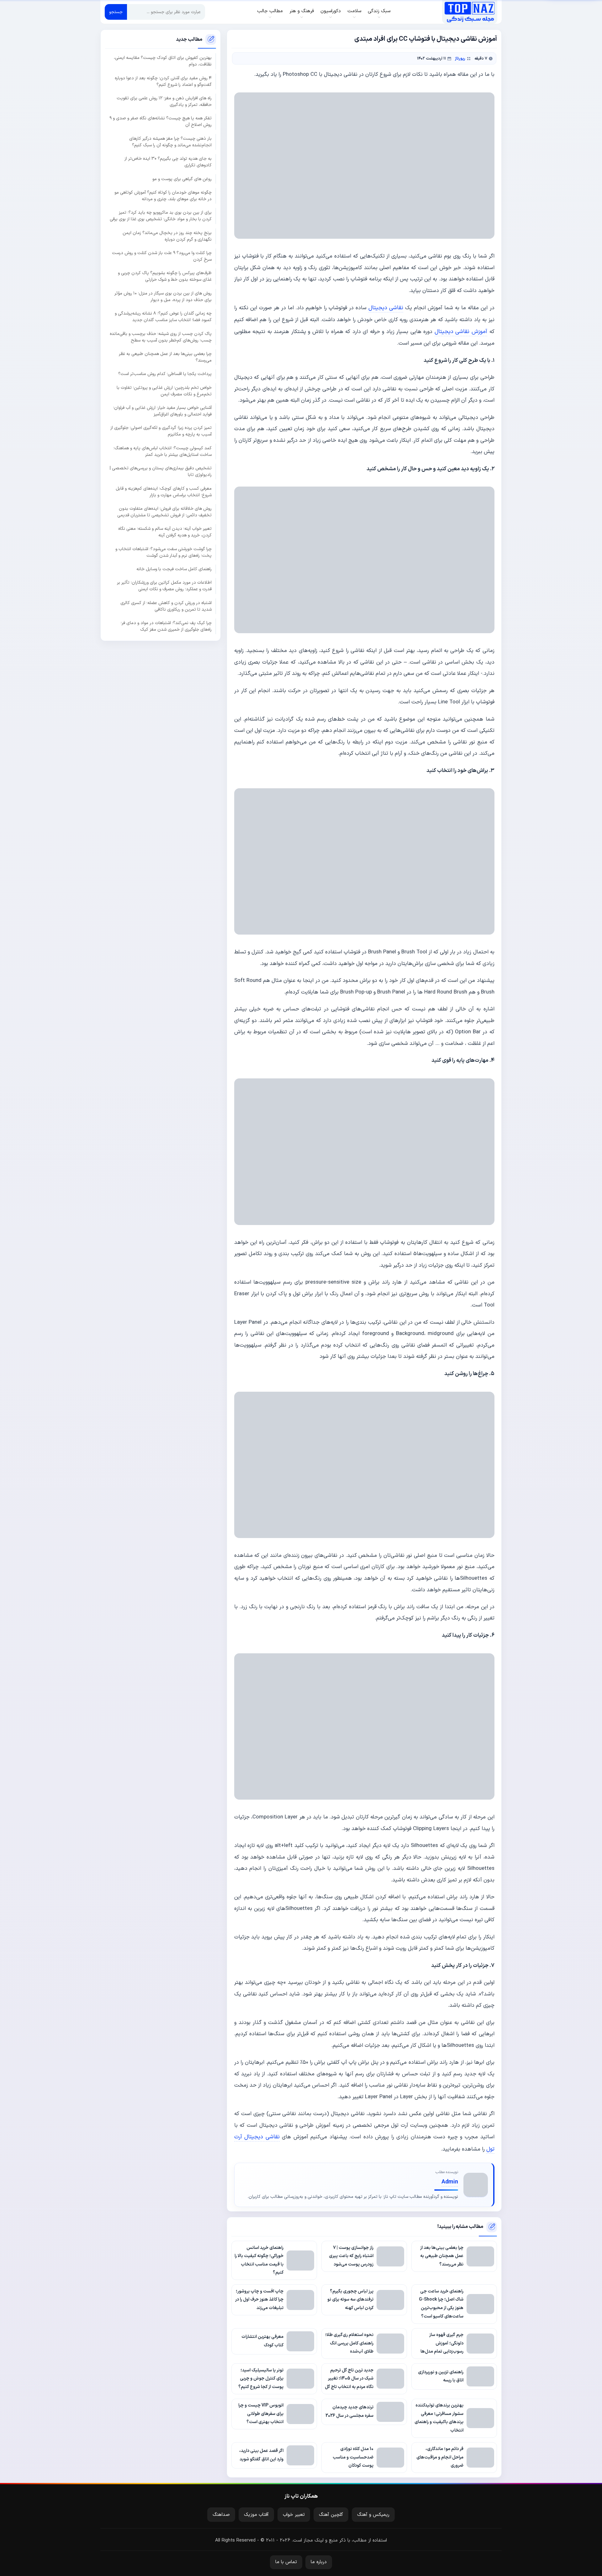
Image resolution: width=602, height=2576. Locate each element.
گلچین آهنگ (331, 2515)
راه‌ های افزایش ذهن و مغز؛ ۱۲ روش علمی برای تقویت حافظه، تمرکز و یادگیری (164, 102)
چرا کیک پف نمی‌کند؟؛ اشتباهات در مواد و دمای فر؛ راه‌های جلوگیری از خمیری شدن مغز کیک (166, 626)
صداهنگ (221, 2515)
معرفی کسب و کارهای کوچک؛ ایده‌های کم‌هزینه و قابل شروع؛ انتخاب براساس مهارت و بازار (164, 492)
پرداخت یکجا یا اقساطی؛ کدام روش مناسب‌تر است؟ (165, 374)
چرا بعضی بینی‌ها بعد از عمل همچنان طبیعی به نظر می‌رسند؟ (165, 357)
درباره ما (319, 2562)
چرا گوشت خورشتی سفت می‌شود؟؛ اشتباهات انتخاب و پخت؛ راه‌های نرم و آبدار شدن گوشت (164, 552)
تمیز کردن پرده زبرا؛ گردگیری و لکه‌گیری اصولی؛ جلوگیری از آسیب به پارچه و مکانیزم (161, 431)
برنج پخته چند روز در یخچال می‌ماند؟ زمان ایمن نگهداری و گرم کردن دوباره (167, 236)
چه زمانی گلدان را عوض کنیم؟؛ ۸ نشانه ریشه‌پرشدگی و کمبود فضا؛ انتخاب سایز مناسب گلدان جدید (163, 317)
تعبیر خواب (294, 2515)
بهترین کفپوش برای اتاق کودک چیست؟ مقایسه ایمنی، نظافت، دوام (163, 61)
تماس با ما (286, 2562)
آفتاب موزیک (256, 2515)
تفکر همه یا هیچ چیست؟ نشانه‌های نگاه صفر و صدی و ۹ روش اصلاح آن (161, 122)
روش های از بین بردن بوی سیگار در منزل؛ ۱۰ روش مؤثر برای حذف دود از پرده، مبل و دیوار (163, 297)
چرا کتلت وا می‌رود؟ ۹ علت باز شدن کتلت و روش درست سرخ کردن (162, 256)
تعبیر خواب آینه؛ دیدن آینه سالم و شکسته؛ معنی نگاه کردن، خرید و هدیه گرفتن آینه (165, 532)
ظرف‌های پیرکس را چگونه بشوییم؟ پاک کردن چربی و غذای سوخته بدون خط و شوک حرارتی (165, 277)
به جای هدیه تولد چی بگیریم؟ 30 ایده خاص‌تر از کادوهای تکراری (168, 162)
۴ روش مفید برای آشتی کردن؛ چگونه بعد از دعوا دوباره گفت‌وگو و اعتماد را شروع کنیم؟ (163, 81)
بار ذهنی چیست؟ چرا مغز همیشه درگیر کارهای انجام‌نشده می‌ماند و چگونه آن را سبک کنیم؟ (170, 142)
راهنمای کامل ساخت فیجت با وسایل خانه (174, 569)
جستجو (116, 12)
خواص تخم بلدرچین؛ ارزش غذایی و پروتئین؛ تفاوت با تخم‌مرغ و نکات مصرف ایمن (164, 391)
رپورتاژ (460, 58)
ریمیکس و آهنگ (373, 2515)
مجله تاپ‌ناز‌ (470, 12)
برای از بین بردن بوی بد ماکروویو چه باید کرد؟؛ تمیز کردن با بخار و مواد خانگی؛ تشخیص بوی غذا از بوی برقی (161, 216)
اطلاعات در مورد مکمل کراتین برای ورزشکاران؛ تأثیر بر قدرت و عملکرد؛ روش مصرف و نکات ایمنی (164, 586)
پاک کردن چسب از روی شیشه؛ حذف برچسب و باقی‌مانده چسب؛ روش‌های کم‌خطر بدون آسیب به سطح (161, 337)
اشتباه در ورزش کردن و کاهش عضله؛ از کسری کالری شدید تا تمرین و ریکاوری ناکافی (166, 606)
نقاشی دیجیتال (386, 308)
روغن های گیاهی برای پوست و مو (182, 179)
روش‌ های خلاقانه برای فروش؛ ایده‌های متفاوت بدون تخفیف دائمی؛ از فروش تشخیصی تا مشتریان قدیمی (164, 512)
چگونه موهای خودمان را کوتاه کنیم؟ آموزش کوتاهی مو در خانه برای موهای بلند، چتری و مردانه (163, 196)
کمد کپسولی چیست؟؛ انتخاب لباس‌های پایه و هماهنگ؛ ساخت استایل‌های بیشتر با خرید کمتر (163, 451)
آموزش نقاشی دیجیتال (461, 332)
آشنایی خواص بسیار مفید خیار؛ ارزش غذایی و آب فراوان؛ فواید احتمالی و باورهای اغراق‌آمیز (162, 411)
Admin (450, 2182)
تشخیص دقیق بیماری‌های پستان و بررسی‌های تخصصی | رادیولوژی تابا (161, 472)
